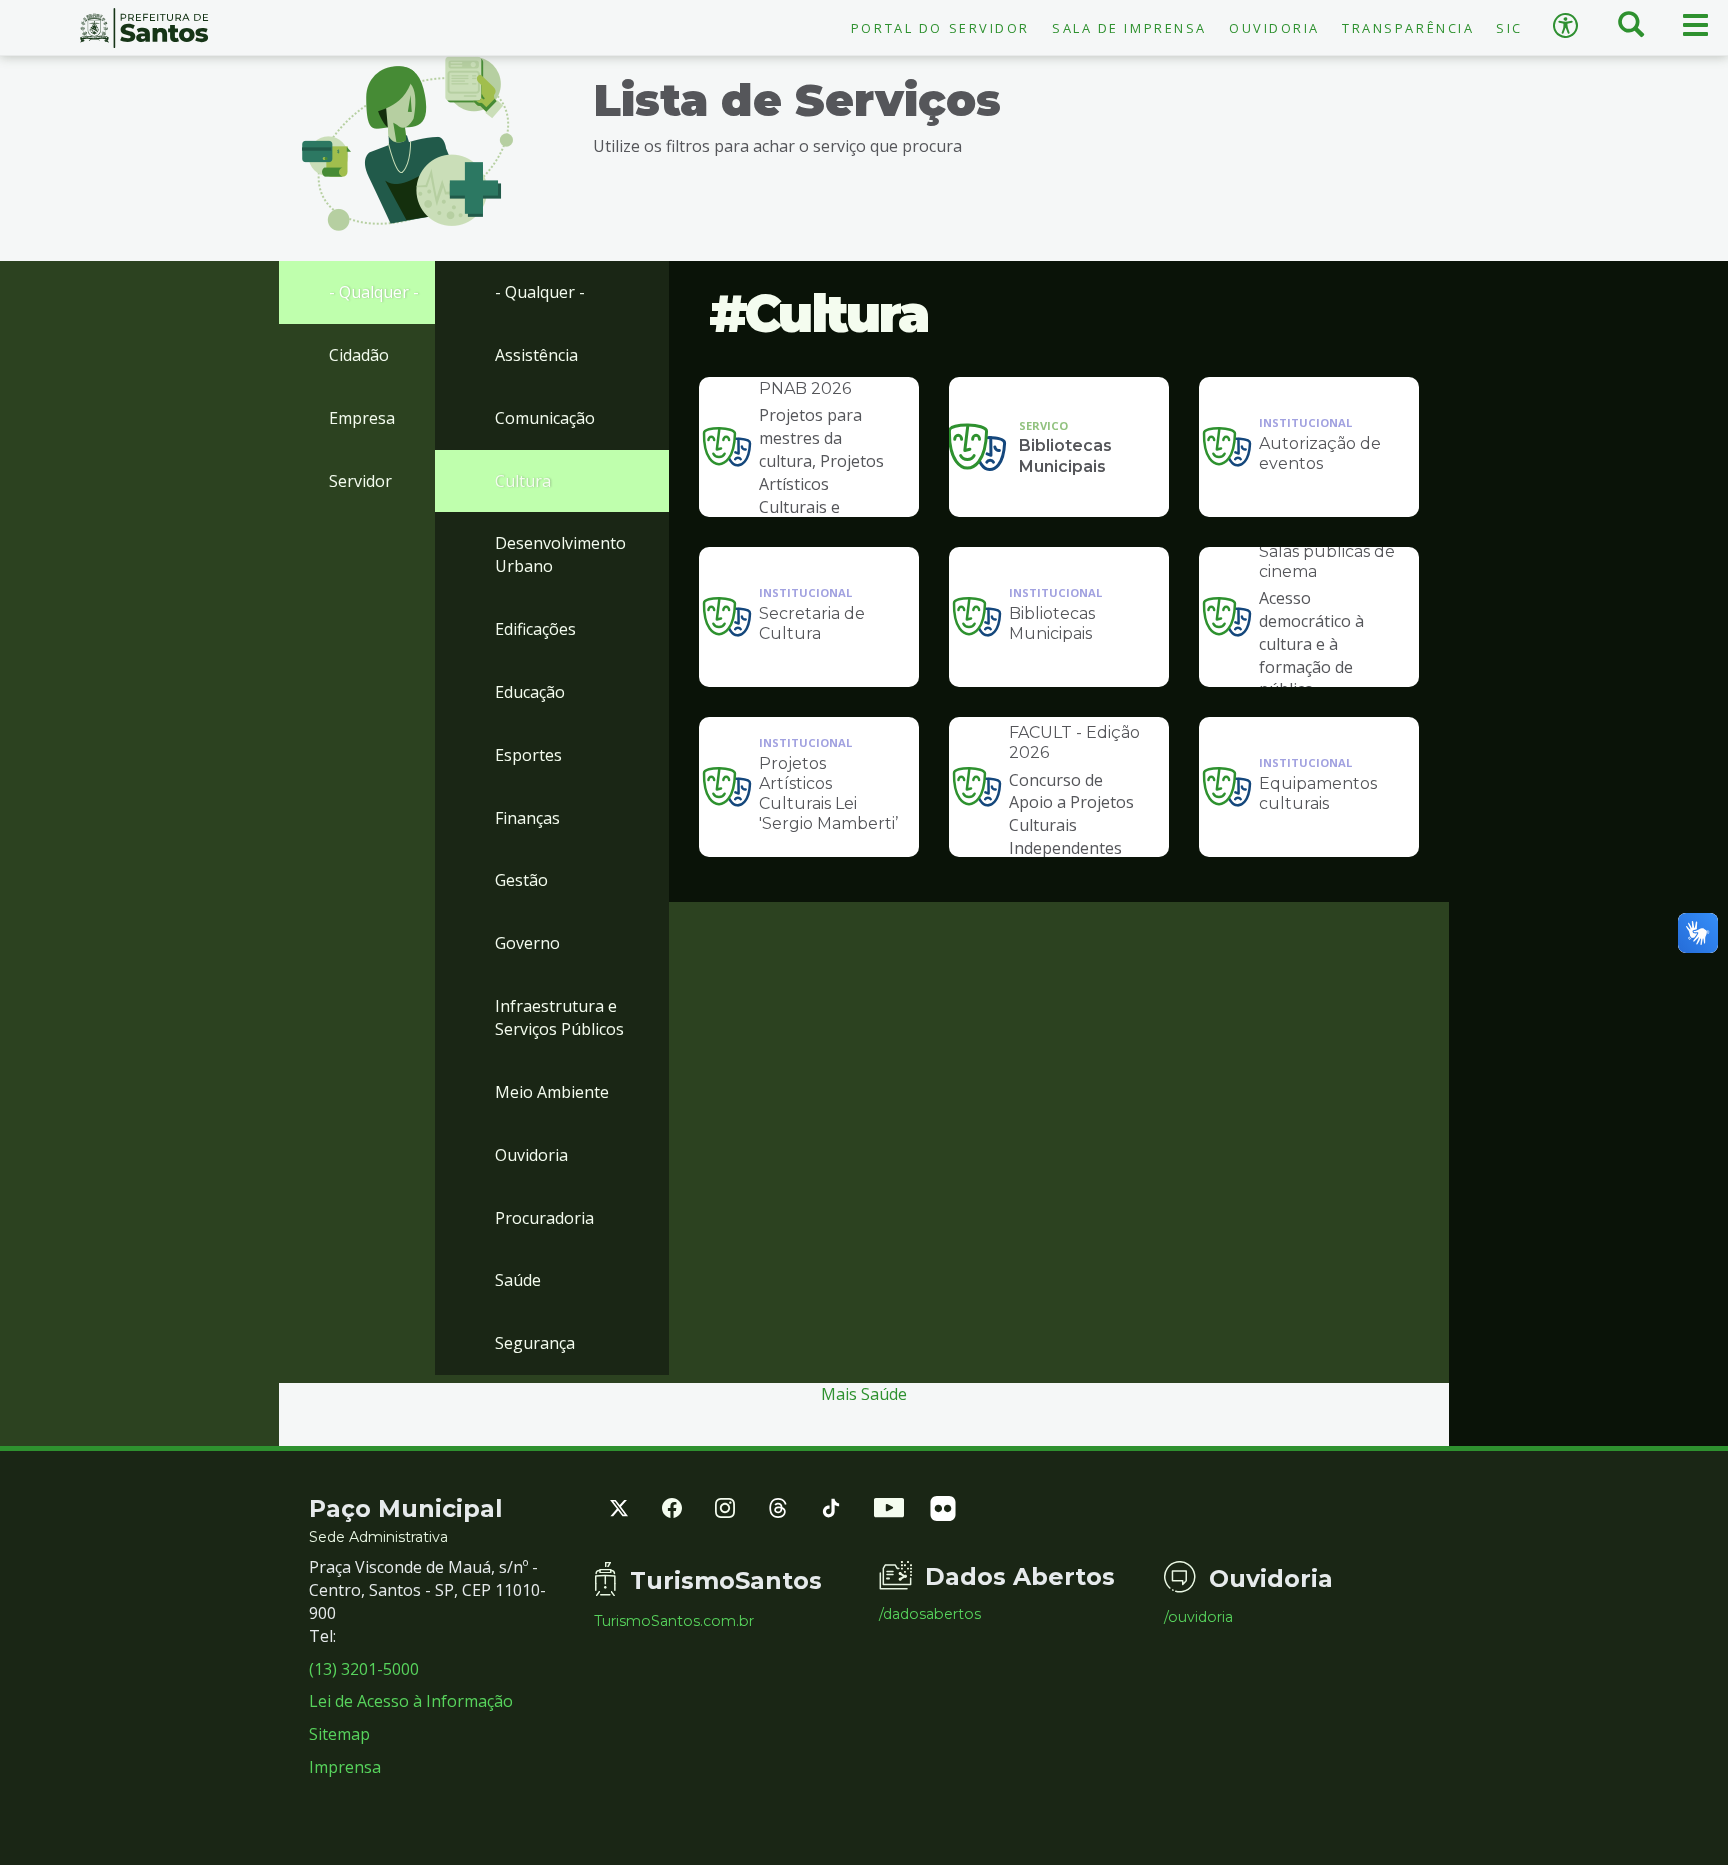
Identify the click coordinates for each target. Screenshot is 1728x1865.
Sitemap (339, 1734)
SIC (1509, 28)
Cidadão (359, 355)
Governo (527, 943)
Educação (530, 692)
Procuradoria (544, 1218)
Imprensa (345, 1767)
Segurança (535, 1343)
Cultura (523, 481)
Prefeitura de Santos (144, 28)
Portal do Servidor (940, 28)
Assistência (536, 355)
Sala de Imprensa (1129, 28)
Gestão (521, 880)
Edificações (535, 629)
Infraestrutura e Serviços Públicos (559, 1017)
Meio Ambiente (552, 1092)
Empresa (362, 418)
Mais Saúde (864, 1394)
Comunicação (545, 418)
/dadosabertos (930, 1614)
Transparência (1408, 28)
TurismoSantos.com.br (674, 1621)
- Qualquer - (374, 292)
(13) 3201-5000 (364, 1669)
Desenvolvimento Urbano (560, 554)
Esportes (528, 755)
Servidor (360, 481)
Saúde (518, 1280)
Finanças (527, 818)
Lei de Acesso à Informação (411, 1701)
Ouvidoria (1274, 28)
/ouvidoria (1198, 1617)
